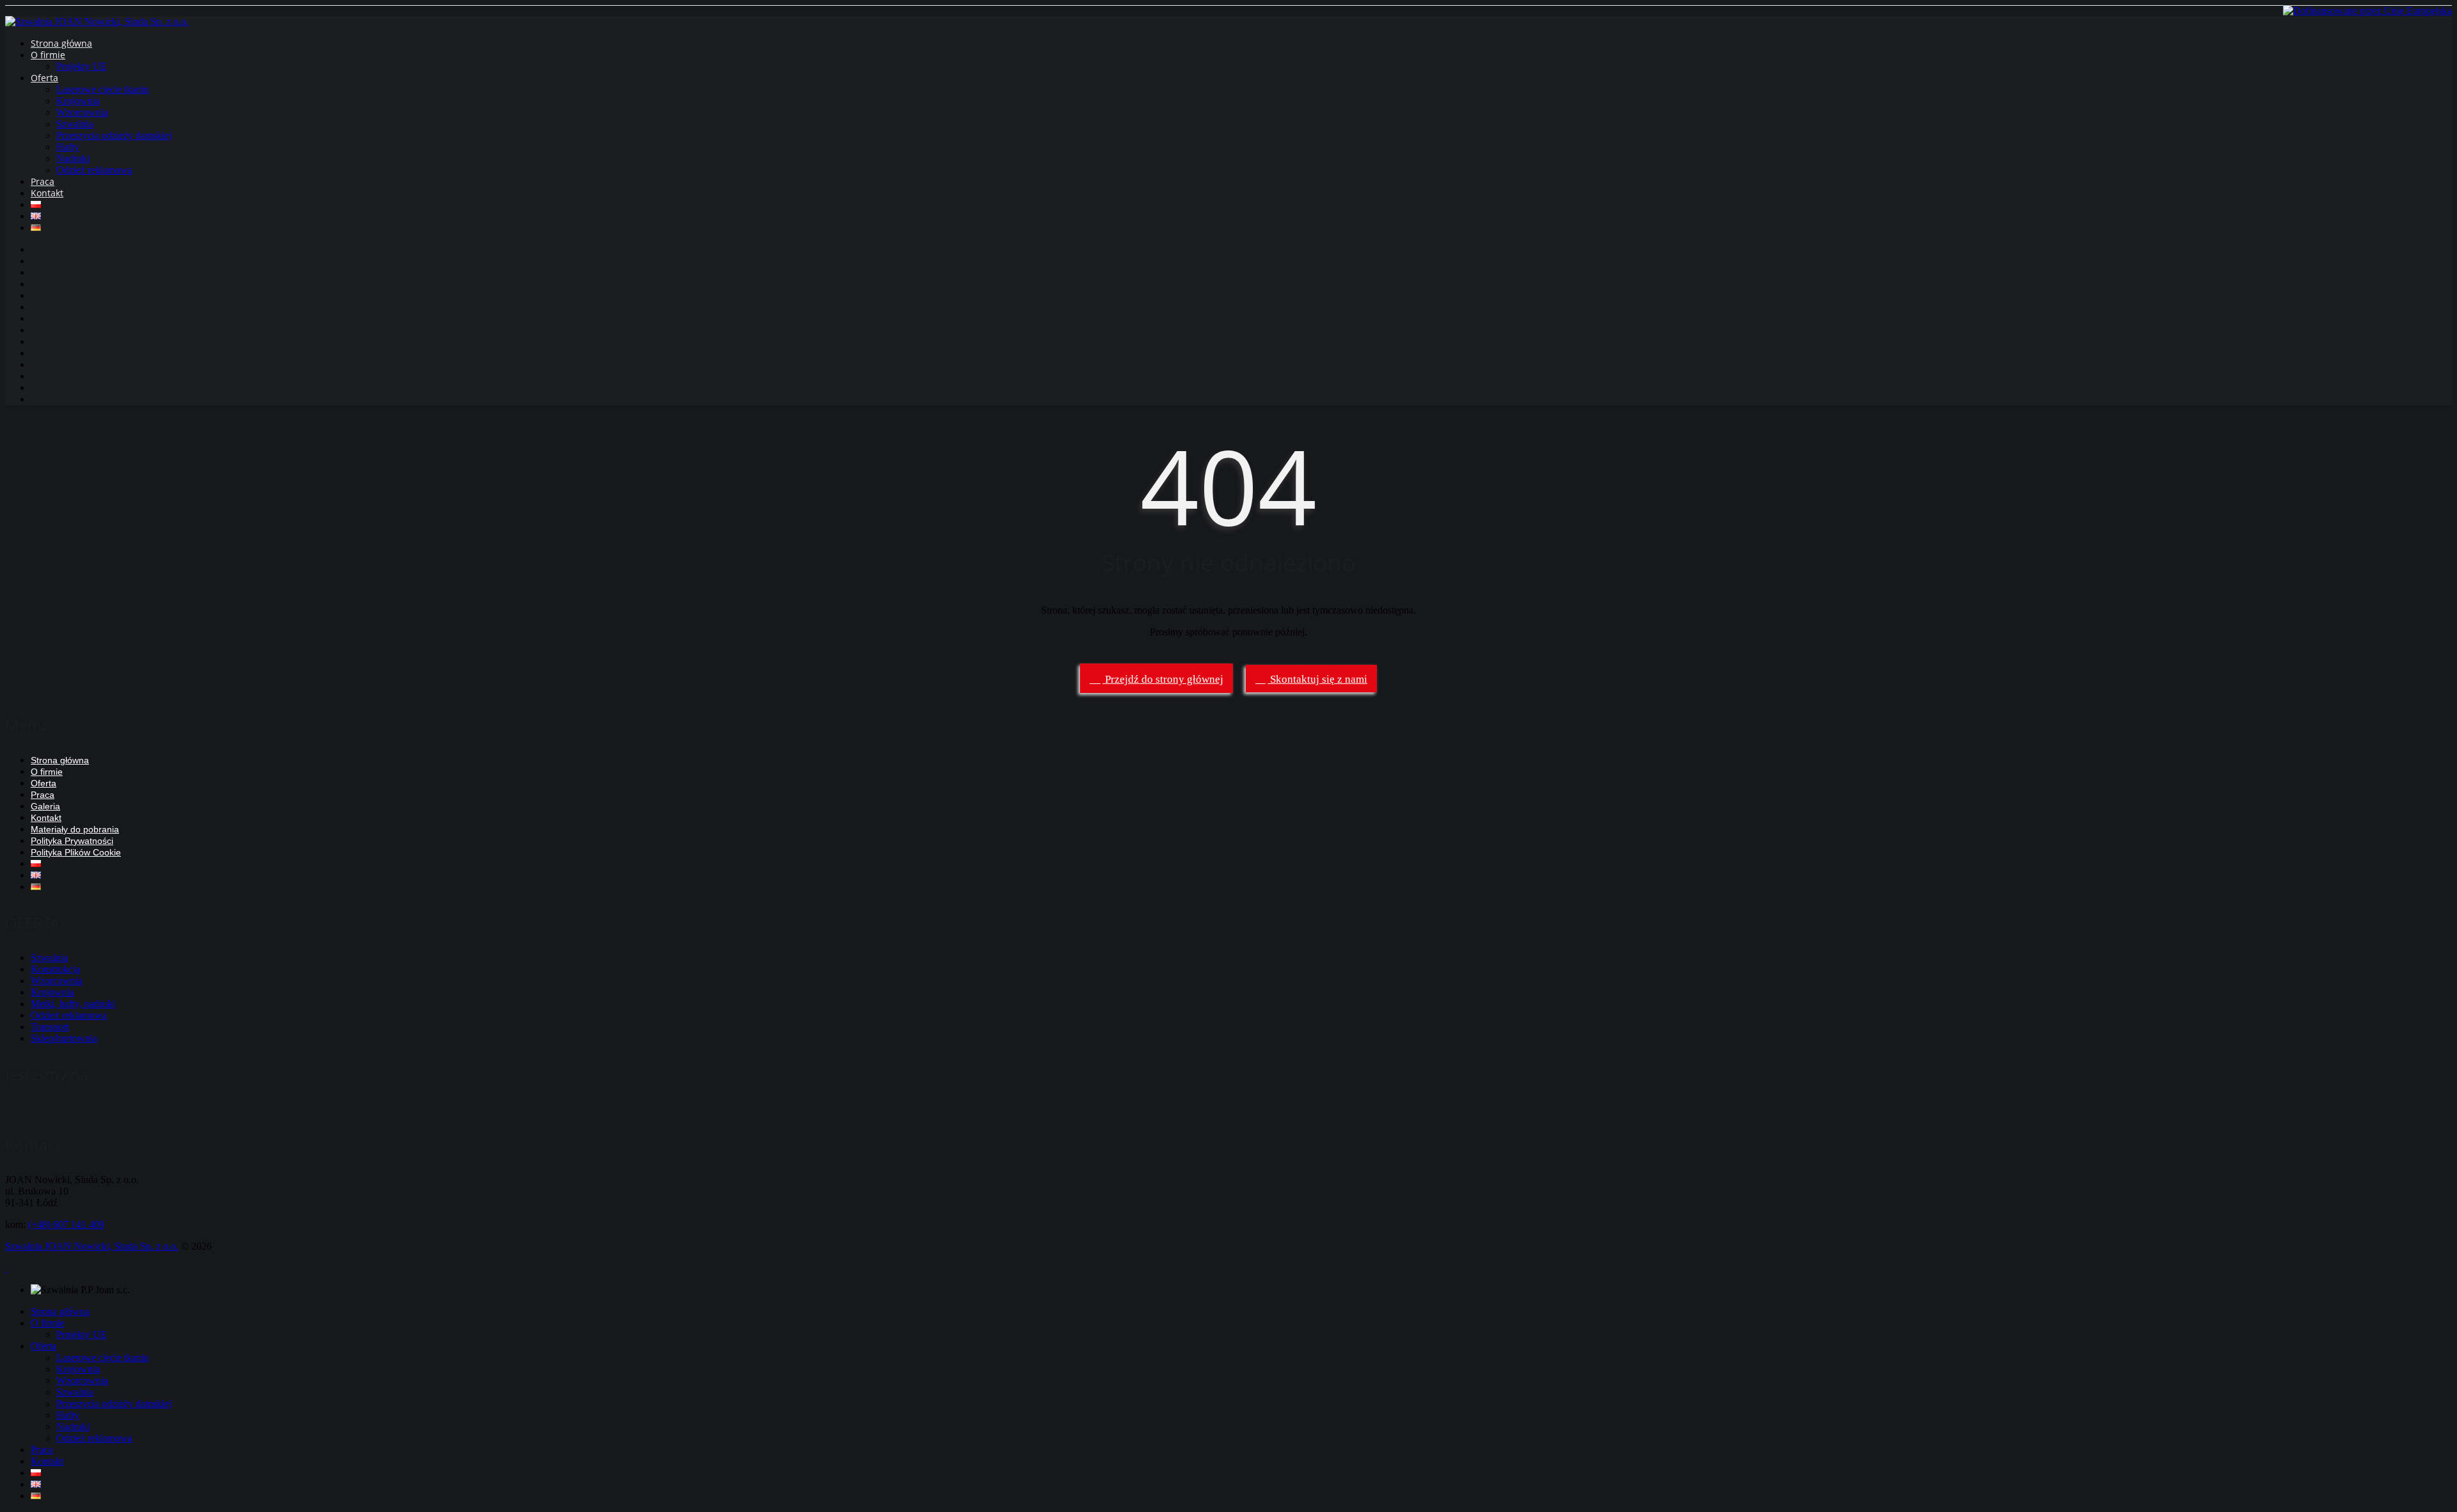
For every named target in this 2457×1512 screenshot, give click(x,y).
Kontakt (47, 193)
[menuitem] (36, 1473)
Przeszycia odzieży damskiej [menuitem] (114, 1404)
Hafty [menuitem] (68, 1415)
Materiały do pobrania (75, 829)
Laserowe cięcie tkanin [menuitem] (103, 1357)
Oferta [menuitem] (44, 1346)
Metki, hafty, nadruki (73, 1004)
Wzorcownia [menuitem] (82, 1381)
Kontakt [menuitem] (47, 1461)
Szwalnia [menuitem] (75, 1392)
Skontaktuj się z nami (1317, 679)
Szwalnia (75, 124)
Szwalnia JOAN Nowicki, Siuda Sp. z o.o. (92, 1246)
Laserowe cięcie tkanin (103, 89)
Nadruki (73, 158)
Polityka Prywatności (72, 841)
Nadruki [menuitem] (73, 1427)
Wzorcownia (82, 112)
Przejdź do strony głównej (1163, 679)
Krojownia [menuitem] (78, 1369)
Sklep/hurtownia (64, 1038)
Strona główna (61, 43)
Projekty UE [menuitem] (82, 1334)
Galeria (45, 806)
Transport (50, 1027)
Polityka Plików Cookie (76, 852)
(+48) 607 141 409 (66, 1224)
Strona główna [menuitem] (60, 1311)
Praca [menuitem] (42, 1450)
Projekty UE (82, 66)
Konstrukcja (55, 969)
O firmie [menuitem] (48, 1323)
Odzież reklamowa (94, 170)
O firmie (48, 55)
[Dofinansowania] (2367, 11)
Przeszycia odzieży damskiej (114, 135)
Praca (43, 181)
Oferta (44, 78)
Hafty (68, 147)
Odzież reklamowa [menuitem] (94, 1438)
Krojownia (78, 101)
